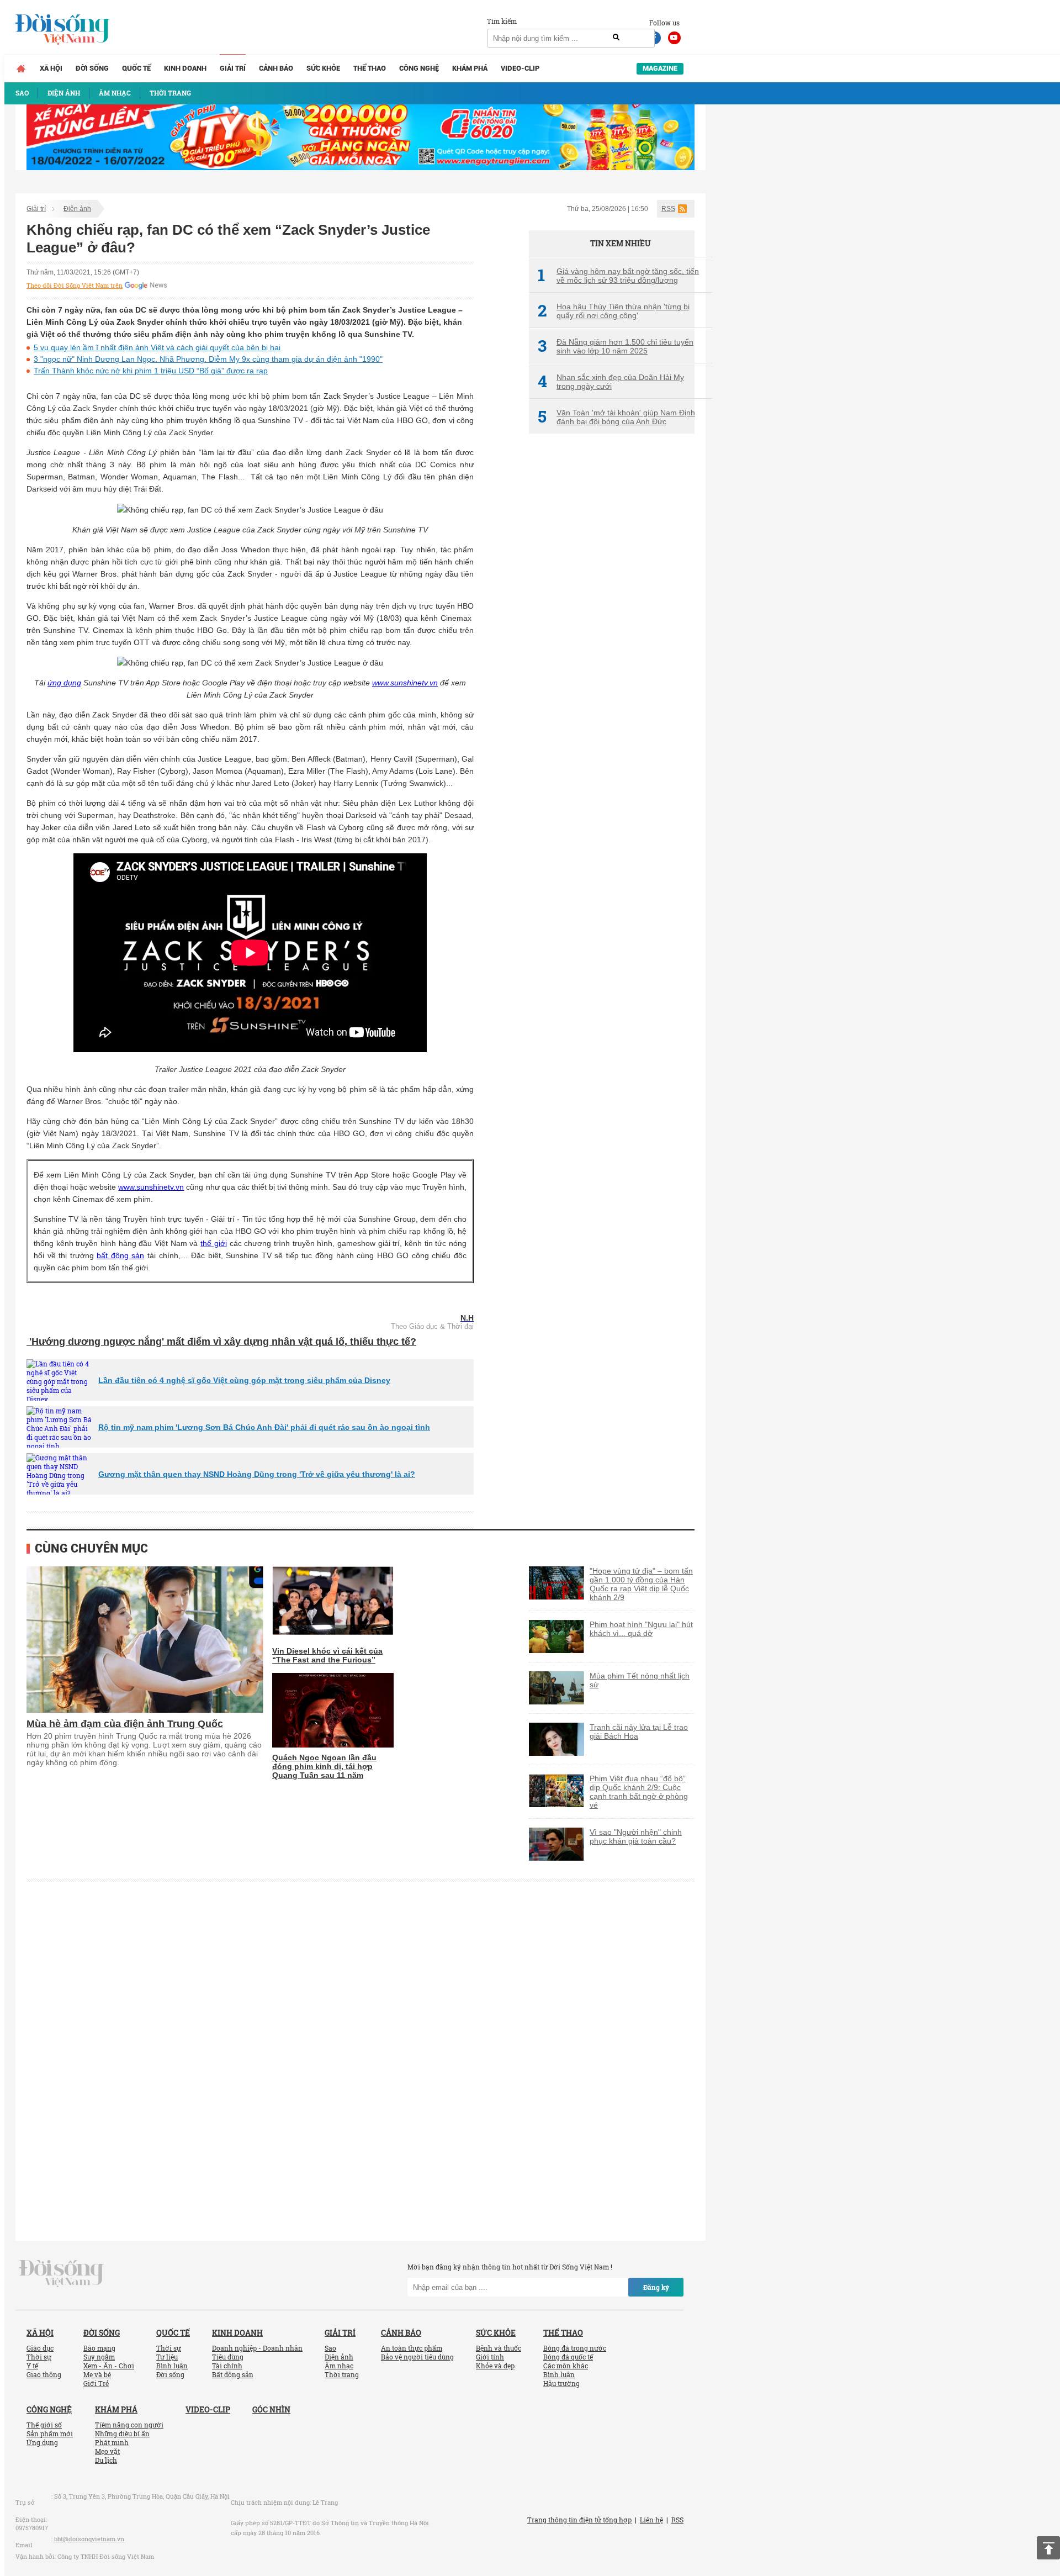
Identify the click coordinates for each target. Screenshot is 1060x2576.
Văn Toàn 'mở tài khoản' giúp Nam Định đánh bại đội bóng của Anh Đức (616, 417)
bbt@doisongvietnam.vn (89, 2539)
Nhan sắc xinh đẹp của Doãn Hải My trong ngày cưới (611, 382)
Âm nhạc (339, 2366)
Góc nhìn (271, 2409)
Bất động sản (233, 2374)
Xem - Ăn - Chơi (109, 2366)
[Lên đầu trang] (1048, 2548)
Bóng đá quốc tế (568, 2357)
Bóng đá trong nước (575, 2348)
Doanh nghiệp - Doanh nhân (257, 2348)
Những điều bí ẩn (122, 2434)
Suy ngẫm (99, 2357)
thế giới (214, 1243)
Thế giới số (44, 2425)
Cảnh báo (276, 68)
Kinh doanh (185, 68)
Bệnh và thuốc (499, 2348)
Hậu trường (561, 2383)
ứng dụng (64, 683)
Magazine (660, 68)
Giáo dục (40, 2348)
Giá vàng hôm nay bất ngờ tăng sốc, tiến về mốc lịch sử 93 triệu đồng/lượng (618, 276)
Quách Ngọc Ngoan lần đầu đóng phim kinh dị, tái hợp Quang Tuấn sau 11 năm (324, 1766)
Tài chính (227, 2366)
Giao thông (44, 2374)
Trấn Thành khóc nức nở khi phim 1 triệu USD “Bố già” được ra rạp (151, 371)
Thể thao (370, 68)
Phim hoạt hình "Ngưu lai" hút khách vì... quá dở (641, 1629)
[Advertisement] (612, 627)
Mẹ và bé (97, 2374)
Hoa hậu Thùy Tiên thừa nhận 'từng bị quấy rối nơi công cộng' (614, 311)
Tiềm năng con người (129, 2425)
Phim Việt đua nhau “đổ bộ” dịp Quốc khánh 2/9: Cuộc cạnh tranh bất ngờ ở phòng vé (639, 1792)
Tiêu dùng (228, 2357)
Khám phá (470, 68)
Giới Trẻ (96, 2383)
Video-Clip (520, 68)
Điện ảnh (77, 209)
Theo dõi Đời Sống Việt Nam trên (75, 286)
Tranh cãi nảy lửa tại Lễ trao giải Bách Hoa (639, 1732)
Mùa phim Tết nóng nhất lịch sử (640, 1680)
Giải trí (233, 68)
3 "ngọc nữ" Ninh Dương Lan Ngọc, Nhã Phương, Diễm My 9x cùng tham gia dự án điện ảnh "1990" (208, 359)
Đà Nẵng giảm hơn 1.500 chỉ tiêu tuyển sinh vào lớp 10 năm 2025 (616, 346)
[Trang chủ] (21, 68)
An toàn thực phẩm (412, 2348)
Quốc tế (136, 68)
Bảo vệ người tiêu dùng (417, 2357)
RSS (668, 209)
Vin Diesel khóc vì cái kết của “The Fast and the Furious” (327, 1655)
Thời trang (342, 2374)
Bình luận (172, 2366)
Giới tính (490, 2357)
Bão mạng (99, 2348)
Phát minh (112, 2442)
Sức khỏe (323, 68)
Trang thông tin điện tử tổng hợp (579, 2520)
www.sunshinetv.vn (405, 683)
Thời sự (39, 2357)
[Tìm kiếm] (616, 38)
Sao (330, 2348)
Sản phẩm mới (50, 2434)
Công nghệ (419, 68)
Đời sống (92, 68)
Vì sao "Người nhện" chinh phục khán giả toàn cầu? (636, 1836)
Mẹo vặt (107, 2451)
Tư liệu (167, 2357)
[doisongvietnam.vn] (62, 2273)
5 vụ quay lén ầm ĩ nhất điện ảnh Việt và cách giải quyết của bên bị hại (157, 347)
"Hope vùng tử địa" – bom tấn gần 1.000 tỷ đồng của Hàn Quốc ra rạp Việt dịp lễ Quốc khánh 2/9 (641, 1584)
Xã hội (51, 68)
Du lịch (106, 2460)
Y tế (32, 2366)
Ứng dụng (42, 2442)
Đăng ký (656, 2287)
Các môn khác (566, 2366)
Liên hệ (651, 2520)
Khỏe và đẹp (495, 2366)
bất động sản (120, 1255)
